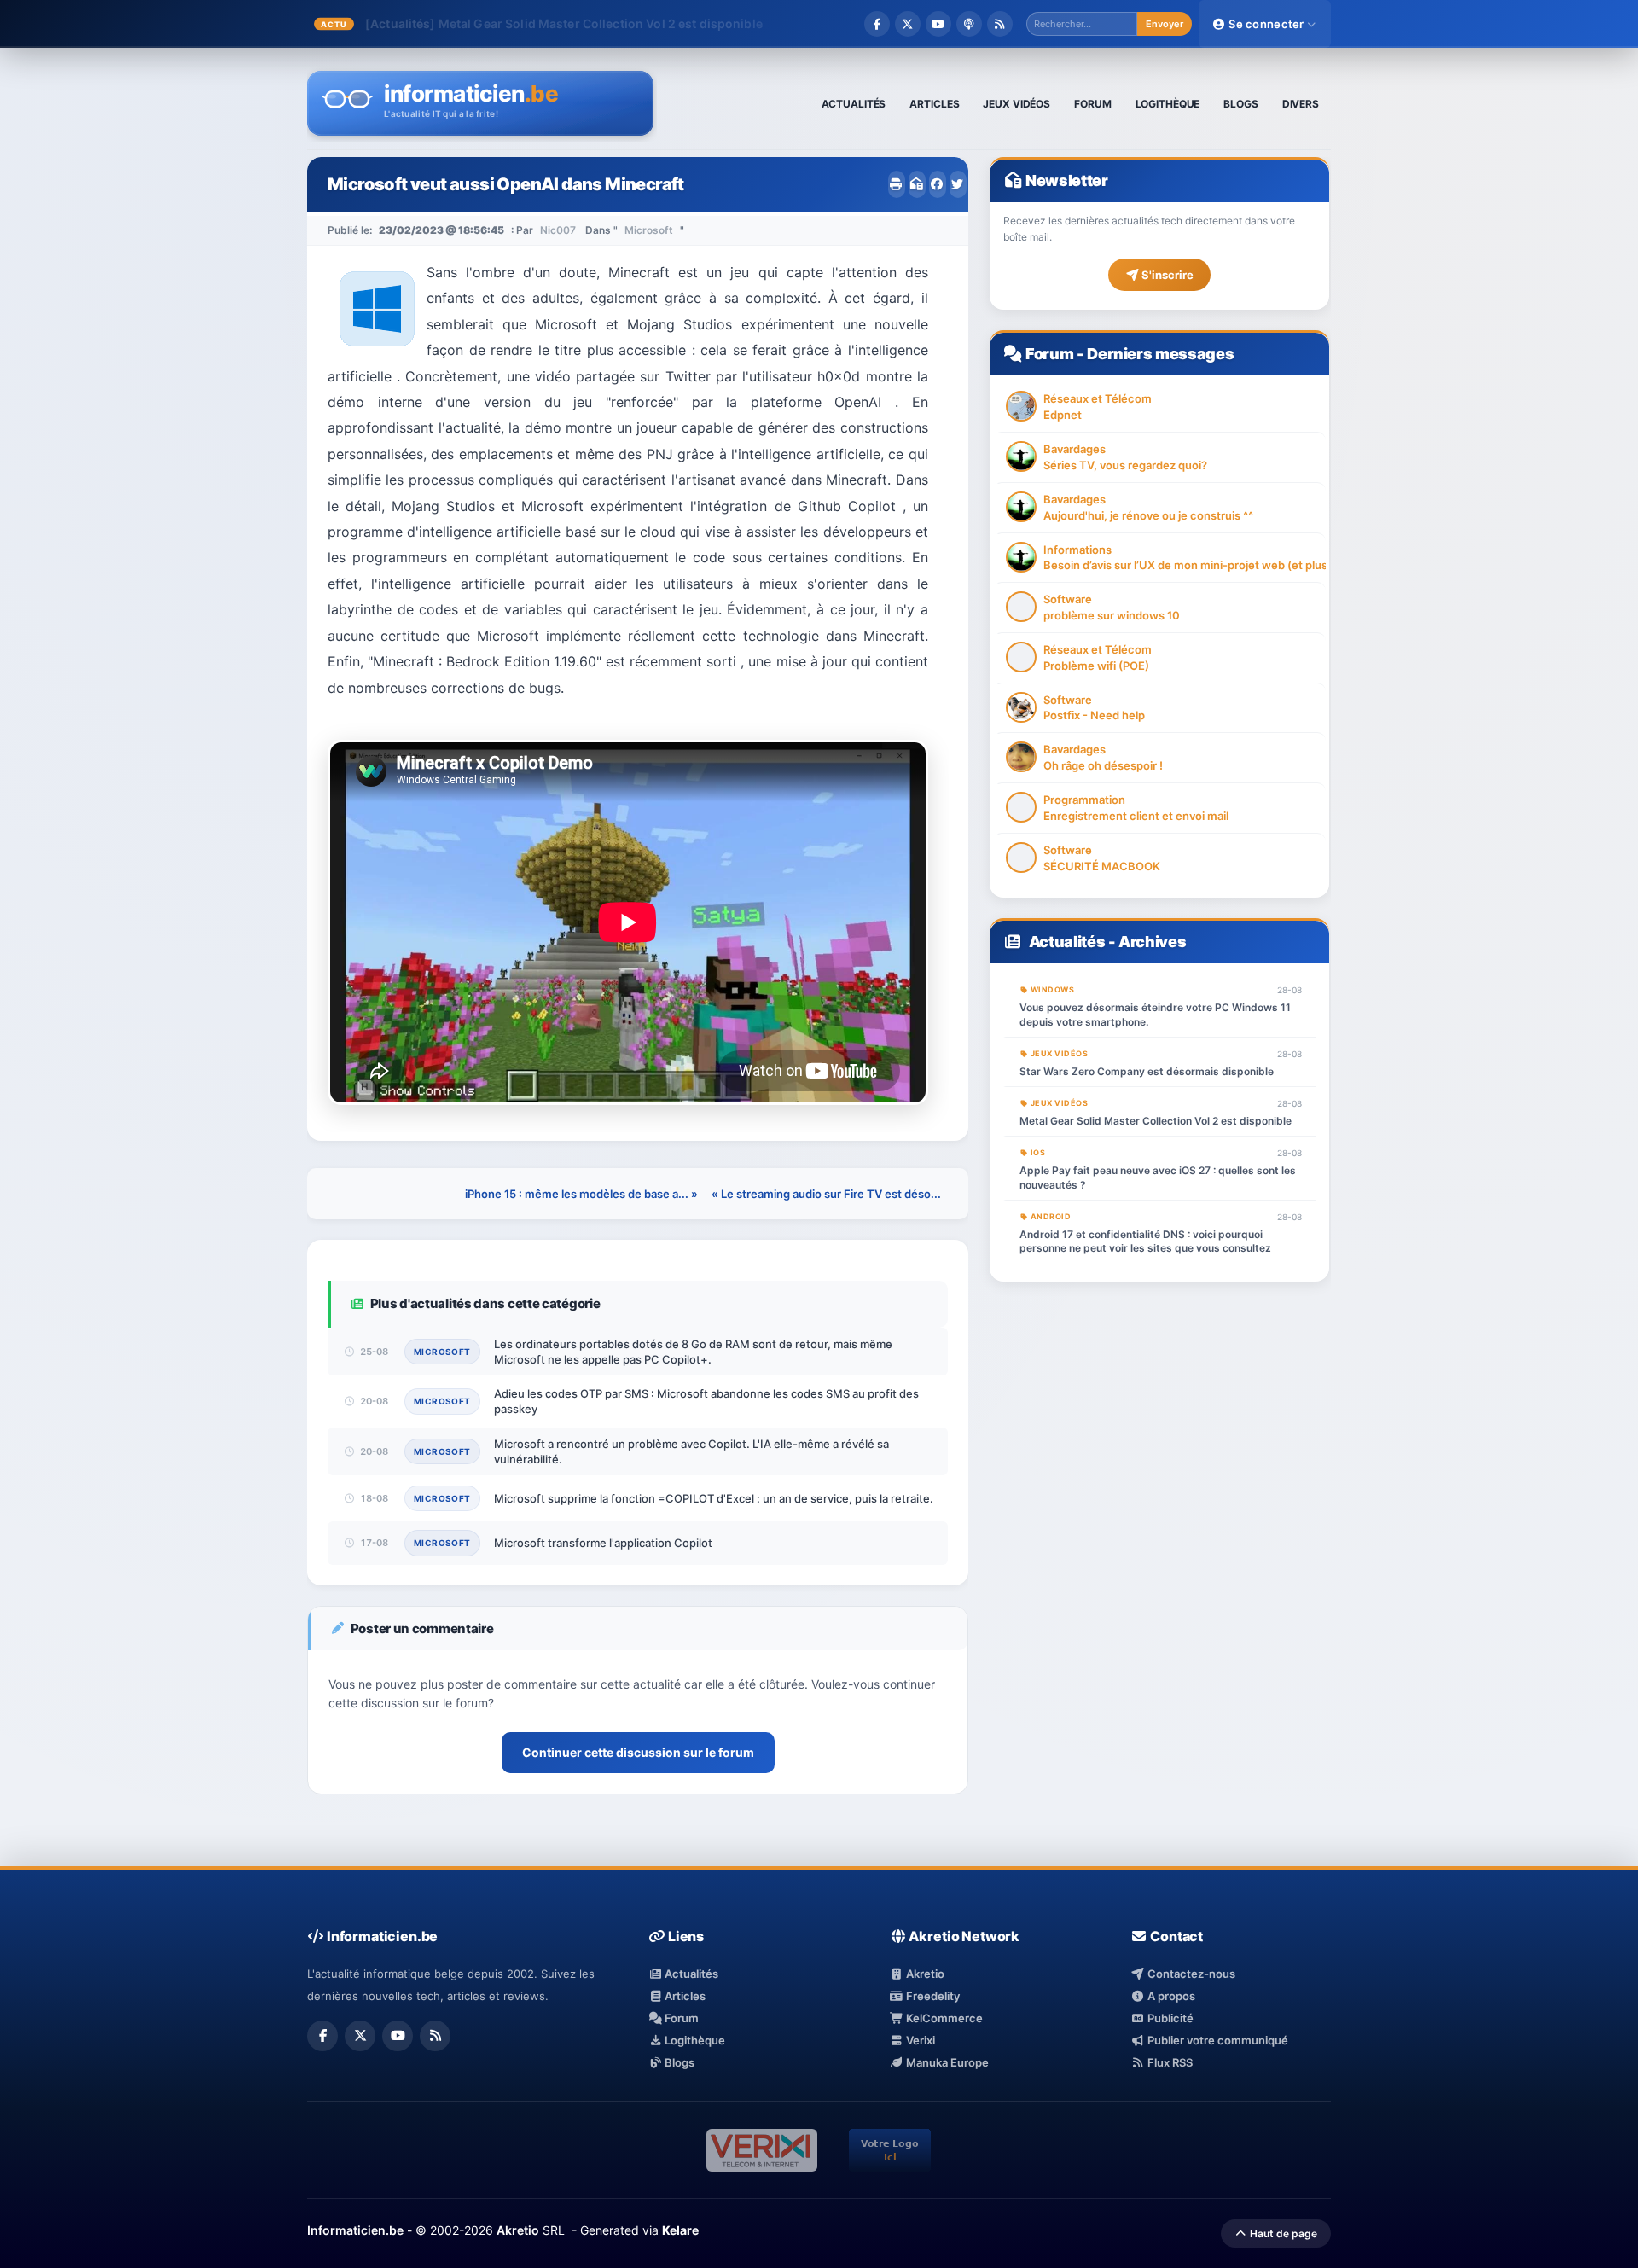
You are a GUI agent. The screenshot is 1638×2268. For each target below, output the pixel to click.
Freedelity (932, 1996)
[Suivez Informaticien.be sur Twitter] (908, 24)
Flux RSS (1168, 2062)
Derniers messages (1160, 354)
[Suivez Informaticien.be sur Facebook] (877, 24)
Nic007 (558, 230)
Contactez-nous (1190, 1974)
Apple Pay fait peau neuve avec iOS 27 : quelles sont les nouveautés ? (1158, 1178)
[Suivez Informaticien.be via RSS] (1000, 24)
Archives (1152, 942)
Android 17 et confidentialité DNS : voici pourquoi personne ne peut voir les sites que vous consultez (1145, 1242)
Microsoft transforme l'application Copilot (603, 1543)
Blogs (678, 2062)
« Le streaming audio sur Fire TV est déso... (826, 1194)
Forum (1049, 354)
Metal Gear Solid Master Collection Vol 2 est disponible (601, 23)
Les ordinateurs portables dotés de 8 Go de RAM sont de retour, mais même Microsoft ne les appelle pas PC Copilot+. (693, 1352)
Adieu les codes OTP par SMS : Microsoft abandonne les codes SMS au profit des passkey (706, 1401)
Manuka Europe (946, 2062)
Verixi (919, 2040)
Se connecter (1266, 24)
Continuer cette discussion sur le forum (638, 1752)
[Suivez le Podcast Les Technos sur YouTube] (938, 24)
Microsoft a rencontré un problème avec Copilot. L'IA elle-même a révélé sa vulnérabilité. (691, 1451)
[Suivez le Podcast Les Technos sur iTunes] (969, 24)
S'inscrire (1166, 275)
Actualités (1067, 942)
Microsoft (649, 230)
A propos (1170, 1996)
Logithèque (694, 2040)
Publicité (1169, 2018)
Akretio (924, 1974)
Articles (684, 1996)
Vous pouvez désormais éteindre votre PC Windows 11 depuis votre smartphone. (1155, 1015)
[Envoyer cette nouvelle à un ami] (917, 184)
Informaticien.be (355, 2230)
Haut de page (1282, 2233)
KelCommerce (943, 2018)
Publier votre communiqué (1216, 2040)
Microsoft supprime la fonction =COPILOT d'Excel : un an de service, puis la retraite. (714, 1498)
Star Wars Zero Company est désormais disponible (1147, 1071)
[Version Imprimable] (897, 184)
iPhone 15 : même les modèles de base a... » (581, 1194)
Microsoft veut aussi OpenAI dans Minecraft (506, 184)
